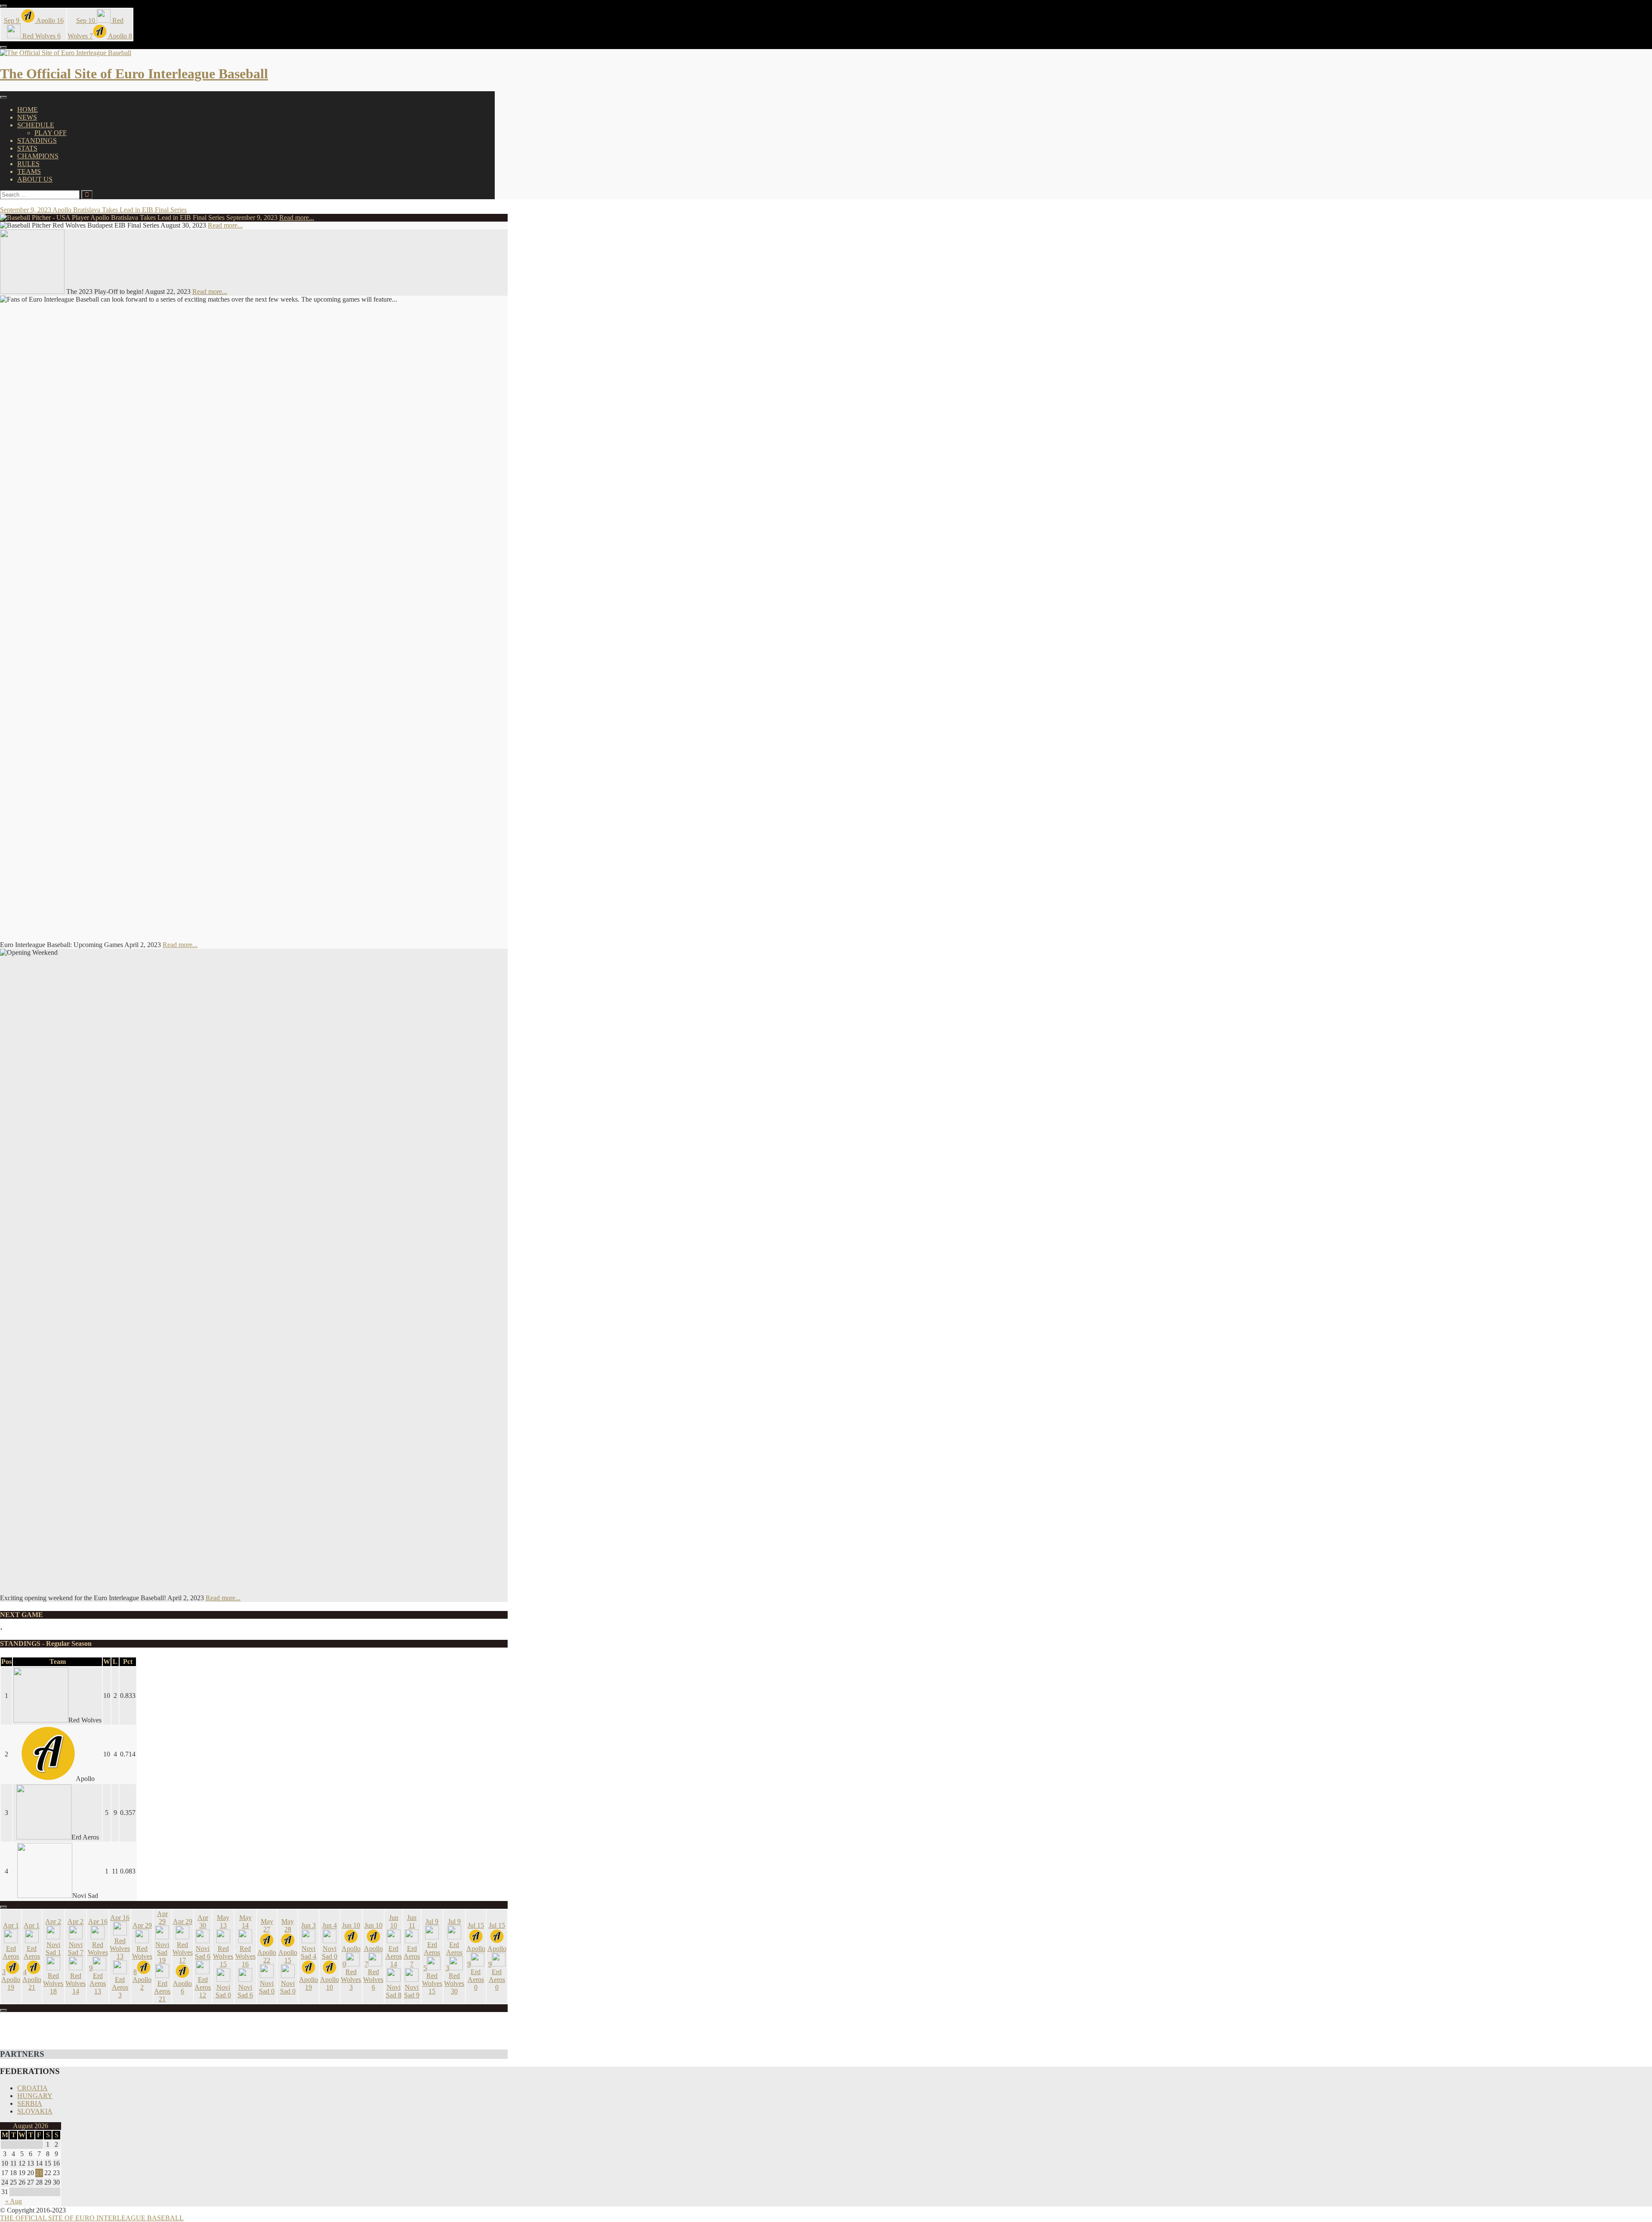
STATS (27, 148)
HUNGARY (35, 2096)
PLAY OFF (51, 133)
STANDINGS (37, 140)
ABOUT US (35, 179)
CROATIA (32, 2088)
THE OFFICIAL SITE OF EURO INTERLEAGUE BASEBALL (92, 2218)
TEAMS (29, 171)
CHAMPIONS (38, 156)
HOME (28, 110)
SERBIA (30, 2103)
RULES (28, 164)
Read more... (297, 218)
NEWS (27, 117)
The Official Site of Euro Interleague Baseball (134, 74)
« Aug (14, 2201)
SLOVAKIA (35, 2111)
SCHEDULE (36, 125)
